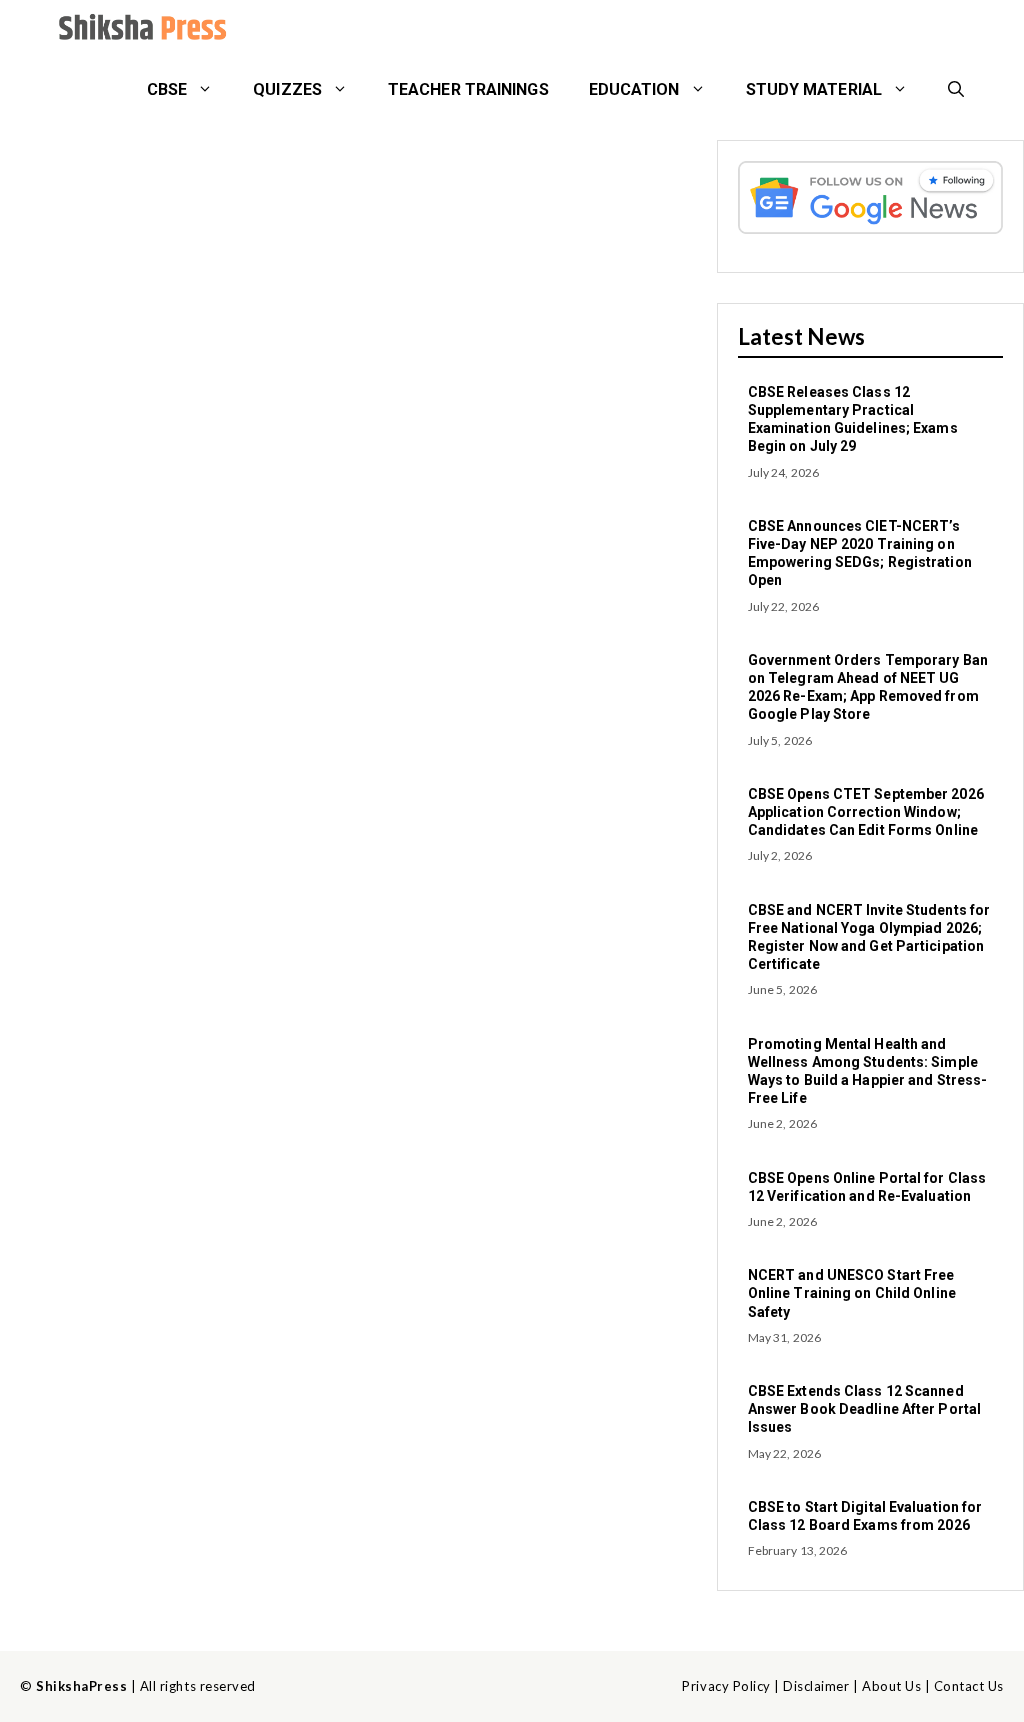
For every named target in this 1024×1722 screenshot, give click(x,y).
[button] (956, 90)
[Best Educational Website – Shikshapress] (140, 30)
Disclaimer (816, 1686)
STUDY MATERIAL (814, 89)
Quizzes (287, 89)
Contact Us (969, 1686)
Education (634, 89)
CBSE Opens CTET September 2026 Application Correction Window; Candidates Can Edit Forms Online (866, 812)
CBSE (167, 89)
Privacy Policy (726, 1686)
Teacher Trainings (468, 89)
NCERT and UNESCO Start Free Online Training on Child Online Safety (852, 1293)
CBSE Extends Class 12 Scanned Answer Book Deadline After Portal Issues (864, 1409)
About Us (891, 1686)
